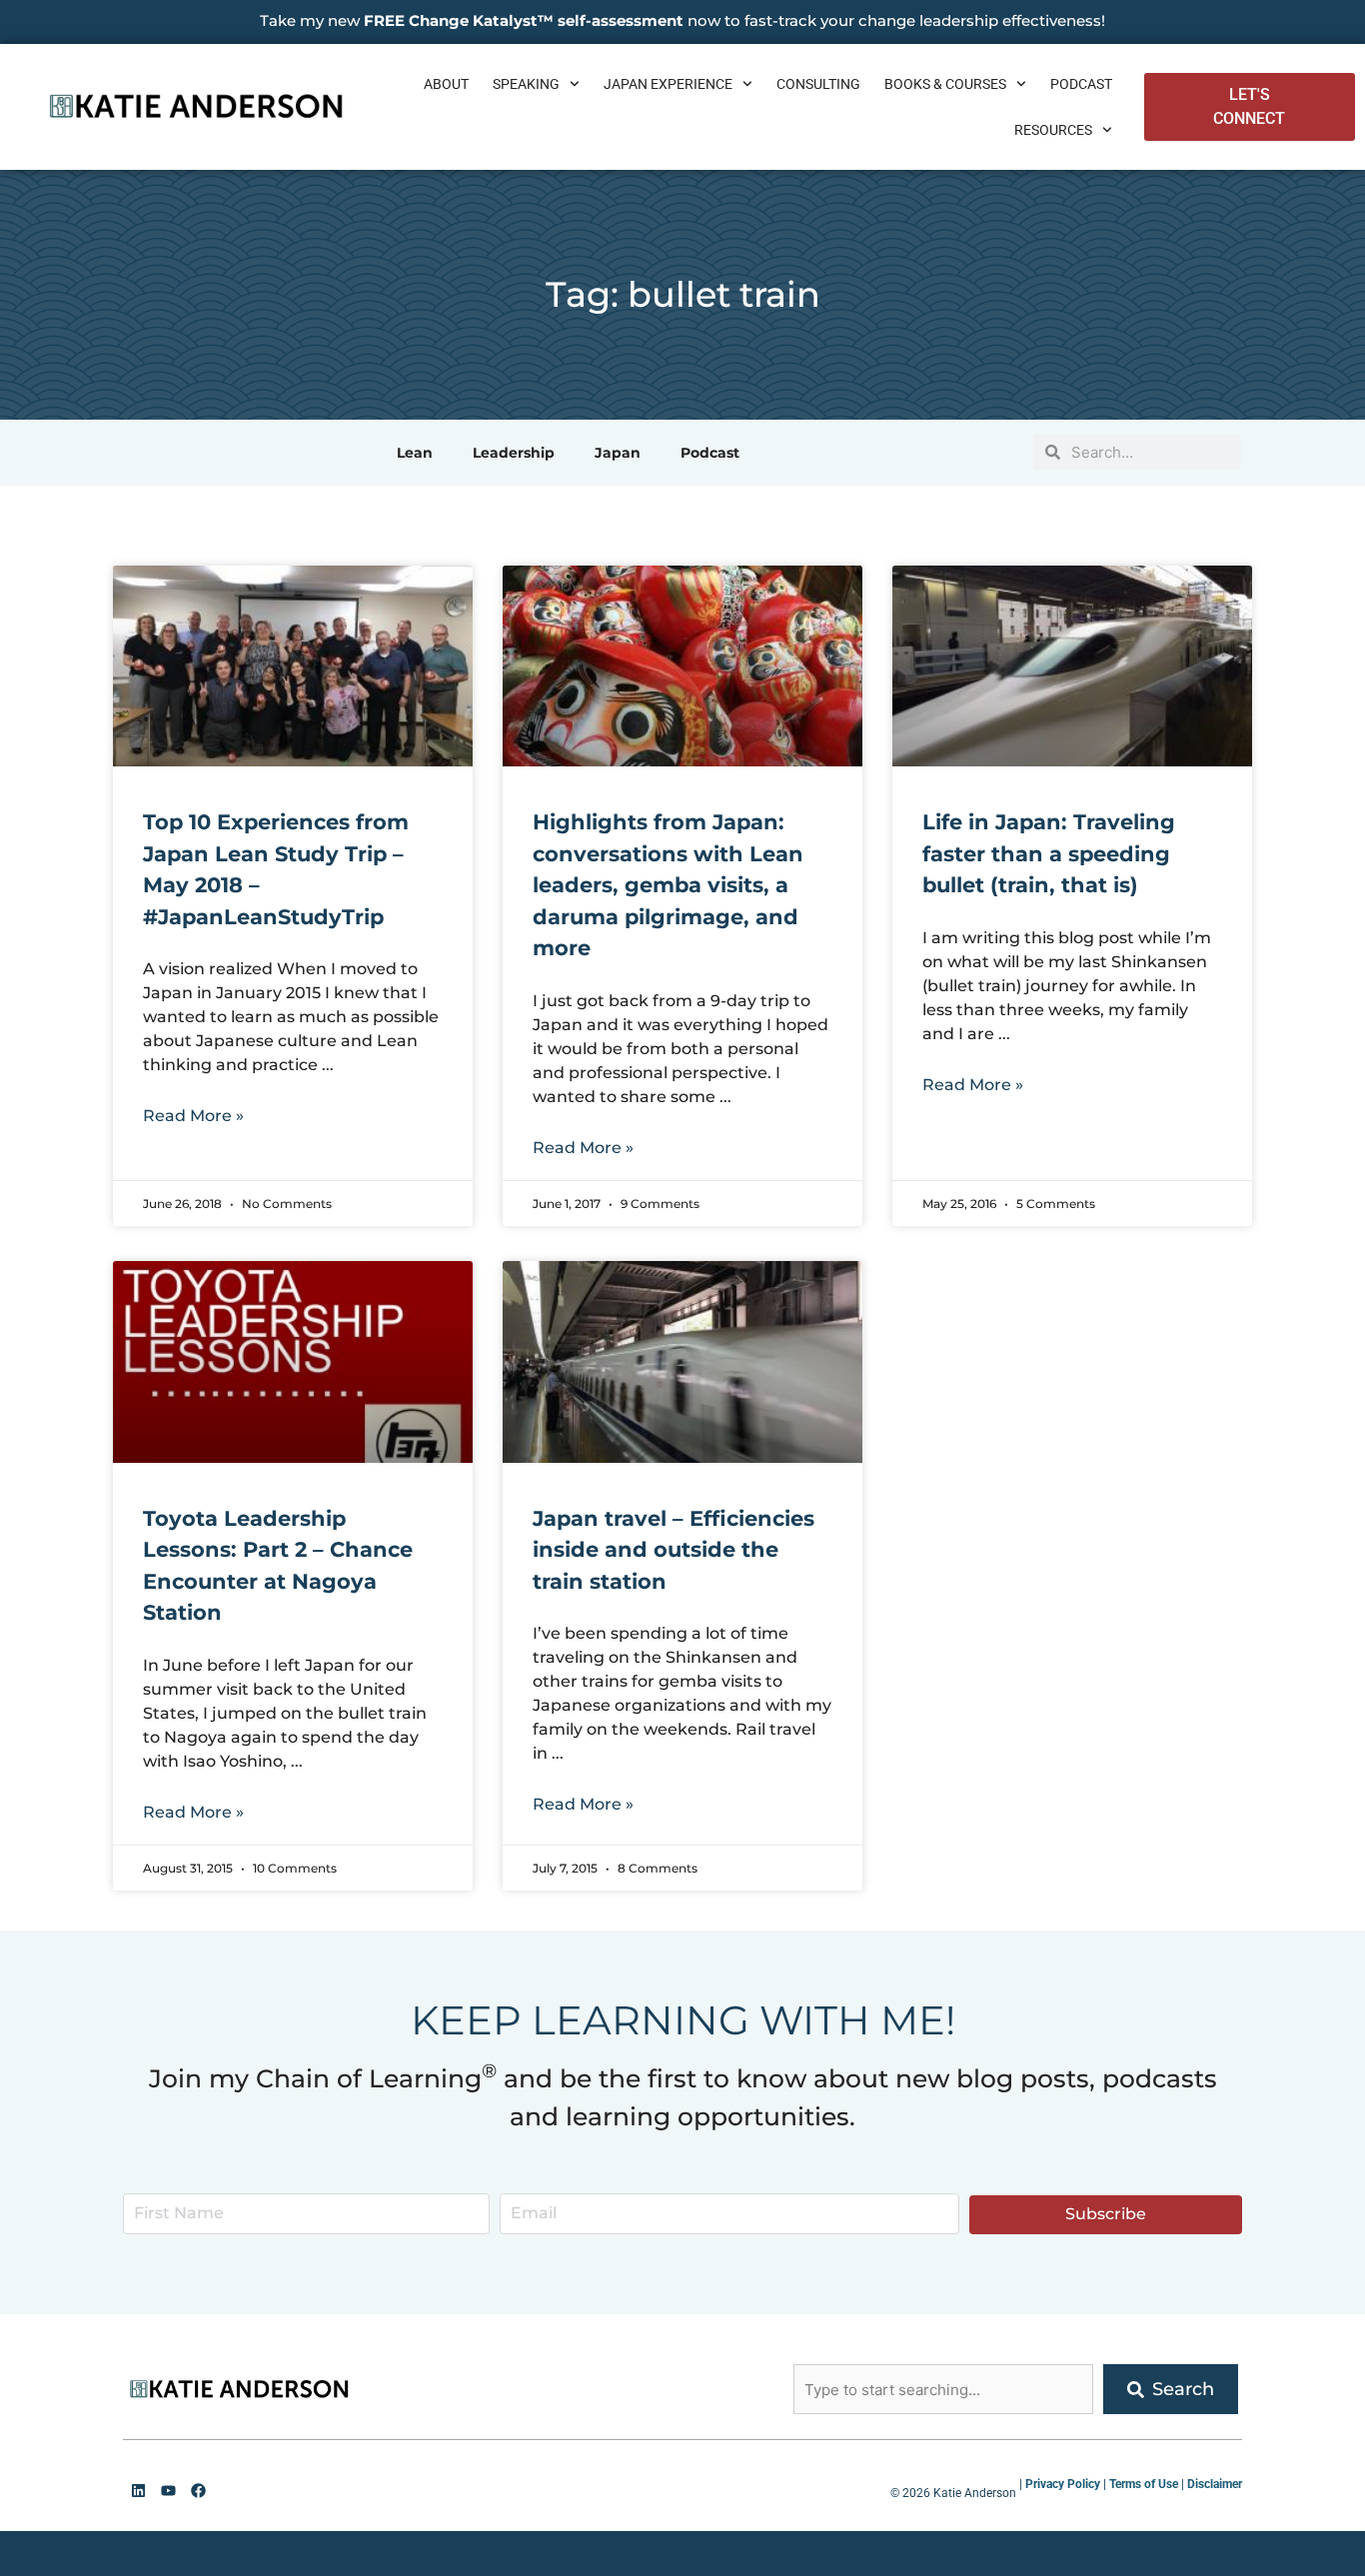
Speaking (526, 84)
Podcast (1081, 84)
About (446, 84)
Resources (1053, 130)
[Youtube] (168, 2490)
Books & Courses (945, 84)
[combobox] (943, 2389)
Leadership (514, 453)
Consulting (818, 84)
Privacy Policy (1063, 2484)
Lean (415, 453)
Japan (618, 453)
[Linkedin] (138, 2490)
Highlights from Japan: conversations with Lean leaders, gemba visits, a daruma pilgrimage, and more (668, 885)
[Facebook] (198, 2490)
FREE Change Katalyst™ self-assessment (524, 20)
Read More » (193, 1116)
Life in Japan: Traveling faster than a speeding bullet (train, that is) (1049, 853)
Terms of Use (1144, 2484)
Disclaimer (1215, 2484)
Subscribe (1106, 2214)
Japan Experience (668, 84)
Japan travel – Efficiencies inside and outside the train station (674, 1550)
